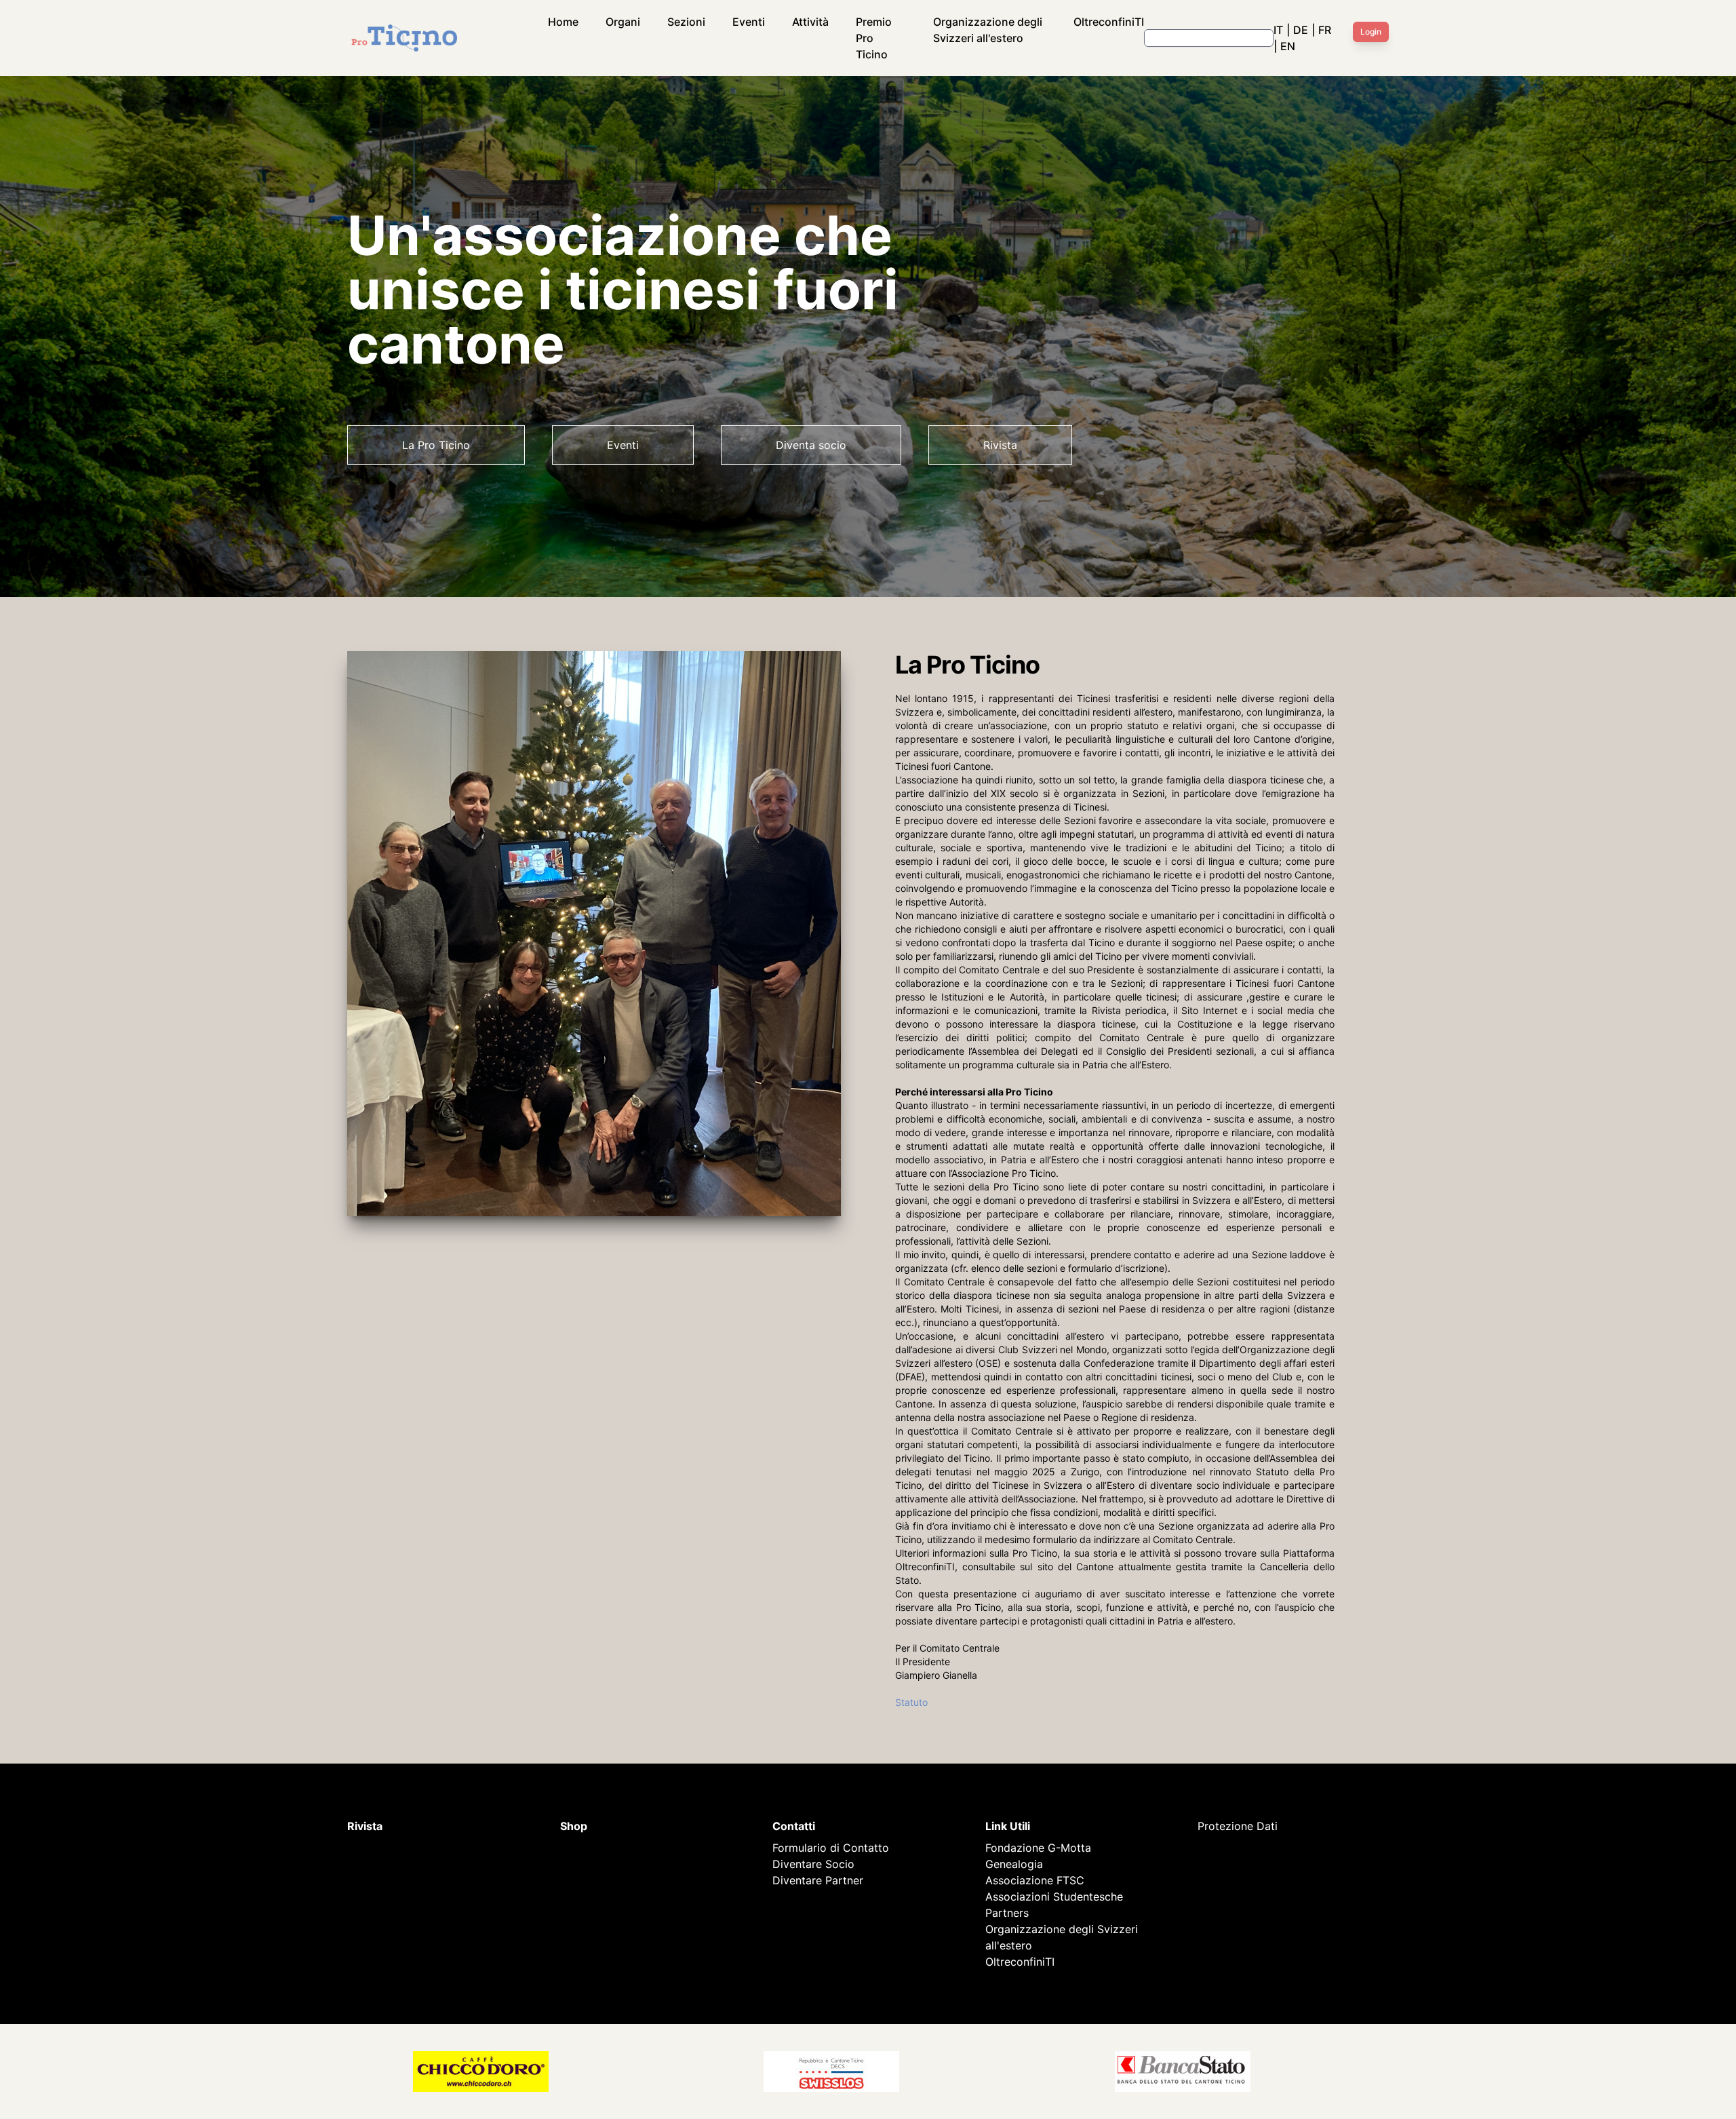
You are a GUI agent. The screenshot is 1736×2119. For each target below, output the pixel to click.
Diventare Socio (813, 1864)
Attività (810, 22)
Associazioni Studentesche (1054, 1897)
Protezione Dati (1238, 1826)
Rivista (1000, 445)
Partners (1007, 1913)
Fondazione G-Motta (1038, 1848)
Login (1371, 32)
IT (1278, 30)
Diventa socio (811, 445)
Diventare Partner (818, 1880)
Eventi (749, 22)
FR (1325, 30)
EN (1288, 46)
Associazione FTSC (1035, 1880)
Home (563, 22)
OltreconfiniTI (1109, 22)
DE (1301, 30)
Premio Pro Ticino (874, 38)
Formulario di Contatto (831, 1848)
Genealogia (1014, 1864)
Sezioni (686, 22)
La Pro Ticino (436, 445)
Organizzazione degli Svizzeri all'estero (988, 30)
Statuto (911, 1702)
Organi (623, 22)
